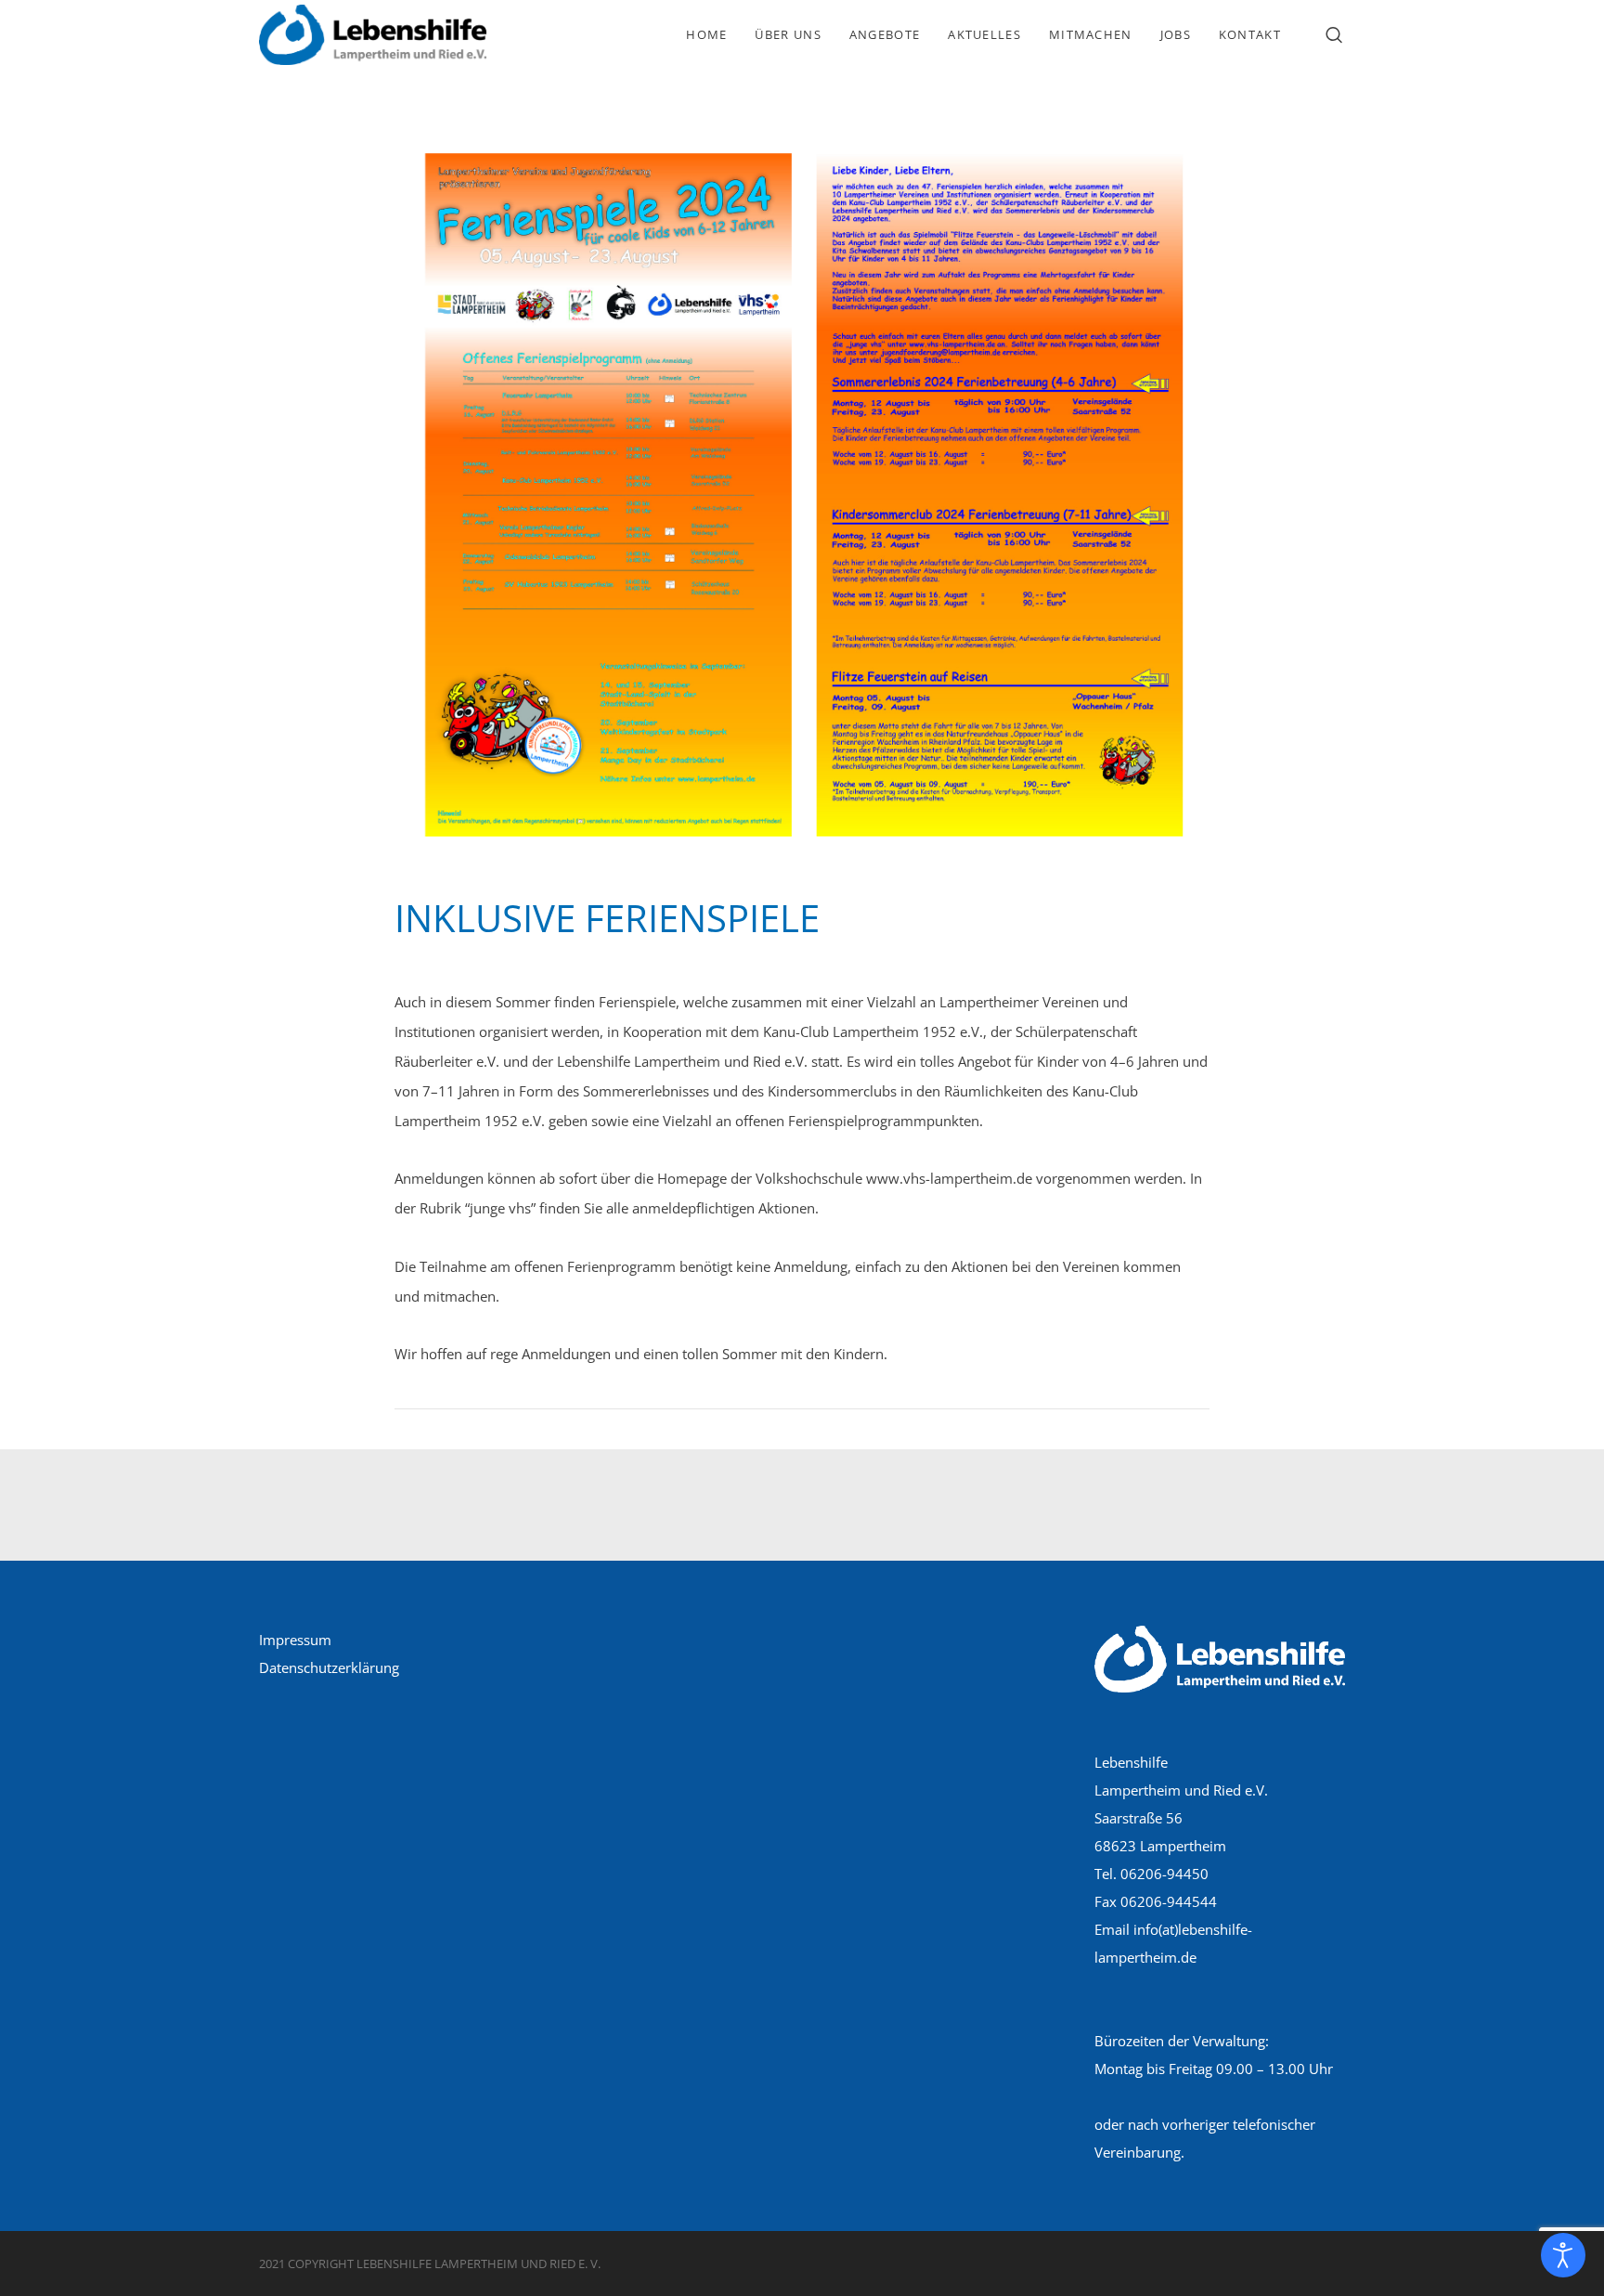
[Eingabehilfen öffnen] (1563, 2255)
